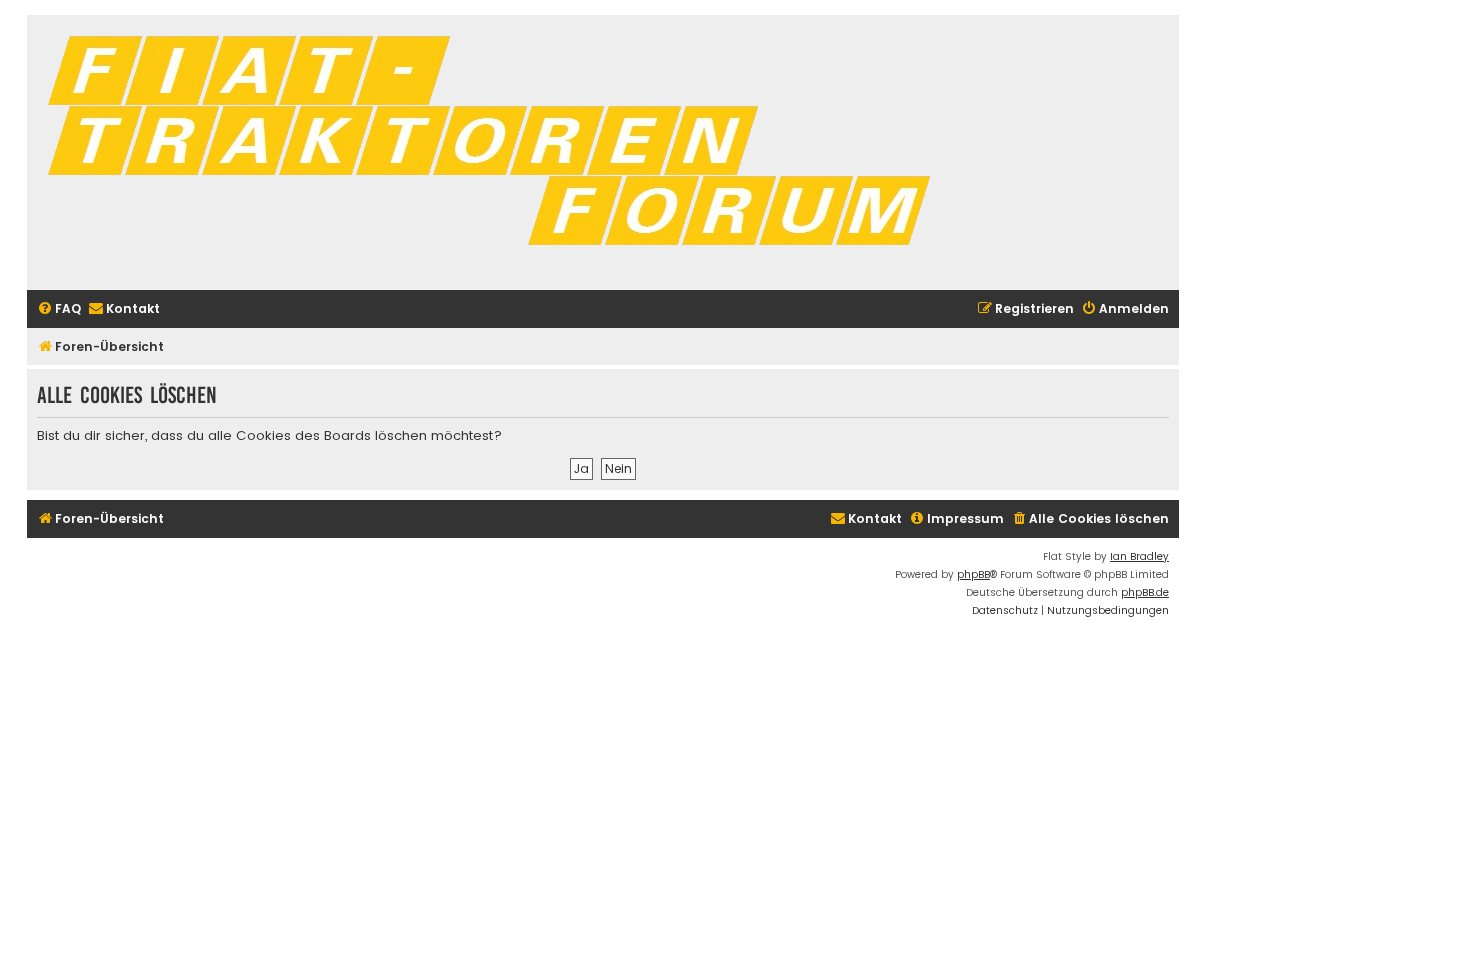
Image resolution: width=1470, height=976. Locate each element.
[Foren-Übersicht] (497, 152)
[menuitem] (59, 309)
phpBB (973, 574)
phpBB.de (1145, 592)
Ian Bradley (1139, 556)
